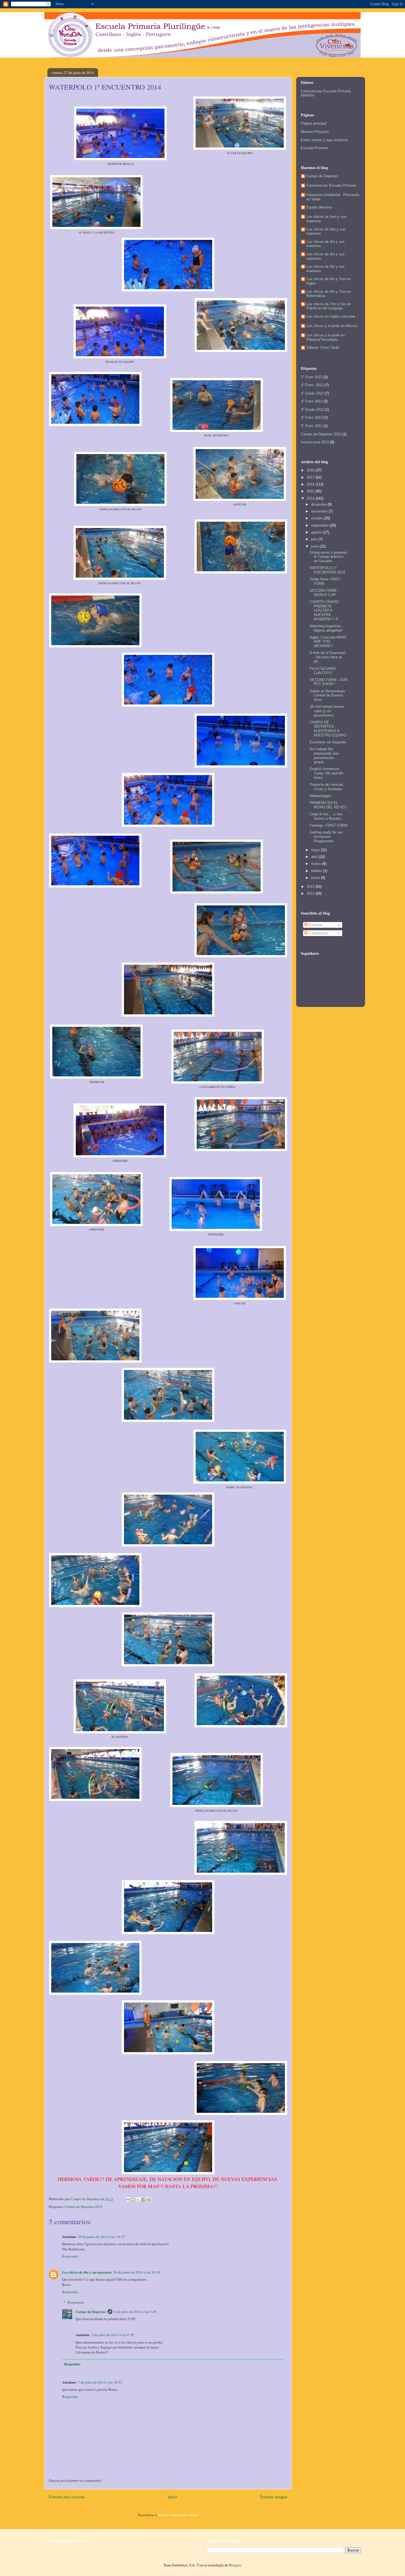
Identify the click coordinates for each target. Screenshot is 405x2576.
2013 (311, 887)
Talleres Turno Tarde (323, 348)
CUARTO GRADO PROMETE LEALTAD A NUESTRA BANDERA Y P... (325, 610)
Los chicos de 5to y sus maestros (326, 269)
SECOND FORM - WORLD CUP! (324, 593)
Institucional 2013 (315, 442)
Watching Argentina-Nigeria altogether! (326, 628)
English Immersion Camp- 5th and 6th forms (326, 773)
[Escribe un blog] (133, 2200)
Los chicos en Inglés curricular (331, 316)
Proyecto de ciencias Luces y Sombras (326, 787)
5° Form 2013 (312, 426)
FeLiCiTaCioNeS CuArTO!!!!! (323, 671)
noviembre (320, 511)
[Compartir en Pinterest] (149, 2200)
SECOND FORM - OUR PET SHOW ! (329, 682)
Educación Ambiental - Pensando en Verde (333, 197)
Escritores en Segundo (328, 742)
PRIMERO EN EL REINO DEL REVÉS (328, 805)
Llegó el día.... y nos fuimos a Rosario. (326, 816)
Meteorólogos (320, 796)
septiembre (320, 525)
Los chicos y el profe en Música (332, 326)
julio (315, 539)
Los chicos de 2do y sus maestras (326, 231)
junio (315, 546)
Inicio (172, 2497)
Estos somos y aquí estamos (324, 140)
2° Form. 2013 (312, 385)
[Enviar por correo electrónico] (128, 2200)
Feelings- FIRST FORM (329, 825)
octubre (318, 518)
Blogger (235, 2565)
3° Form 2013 (312, 401)
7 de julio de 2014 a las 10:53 (100, 2382)
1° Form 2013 (312, 377)
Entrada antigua (274, 2497)
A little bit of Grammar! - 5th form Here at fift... (328, 657)
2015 (311, 491)
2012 (311, 893)
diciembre (319, 504)
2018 (311, 470)
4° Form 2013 (312, 418)
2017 (311, 477)
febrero (317, 871)
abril (315, 857)
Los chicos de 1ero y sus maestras (326, 219)
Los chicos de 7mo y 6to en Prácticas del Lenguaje (329, 306)
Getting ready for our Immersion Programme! (326, 837)
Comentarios (318, 933)
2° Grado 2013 (312, 393)
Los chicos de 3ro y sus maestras (326, 244)
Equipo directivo (319, 207)
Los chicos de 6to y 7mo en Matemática (329, 294)
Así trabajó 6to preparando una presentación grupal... (324, 755)
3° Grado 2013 (312, 410)
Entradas (315, 925)
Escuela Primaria (314, 148)
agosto (317, 532)
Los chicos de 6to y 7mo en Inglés (329, 281)
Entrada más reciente (67, 2497)
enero (316, 878)
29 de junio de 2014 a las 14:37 (102, 2237)
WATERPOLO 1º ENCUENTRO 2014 (327, 570)
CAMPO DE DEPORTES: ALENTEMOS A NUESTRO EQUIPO (328, 729)
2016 (311, 484)
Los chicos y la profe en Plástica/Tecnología (326, 337)
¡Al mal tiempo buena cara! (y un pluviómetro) (327, 711)
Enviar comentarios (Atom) (179, 2515)
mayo (316, 850)
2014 (311, 498)
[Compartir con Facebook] (144, 2200)
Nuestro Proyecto (315, 132)
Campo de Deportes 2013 (321, 434)
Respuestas (76, 2302)
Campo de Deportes (91, 2311)
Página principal (314, 123)
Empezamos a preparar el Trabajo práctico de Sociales (328, 557)
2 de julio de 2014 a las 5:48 (135, 2312)
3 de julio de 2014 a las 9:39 (113, 2335)
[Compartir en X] (138, 2200)
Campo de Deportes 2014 (84, 2207)
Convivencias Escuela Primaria (331, 185)
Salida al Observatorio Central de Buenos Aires (327, 695)
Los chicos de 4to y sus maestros (87, 2272)
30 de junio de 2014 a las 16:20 (137, 2272)
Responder (70, 2256)
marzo (317, 864)
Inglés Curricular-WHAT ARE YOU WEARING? (328, 642)
